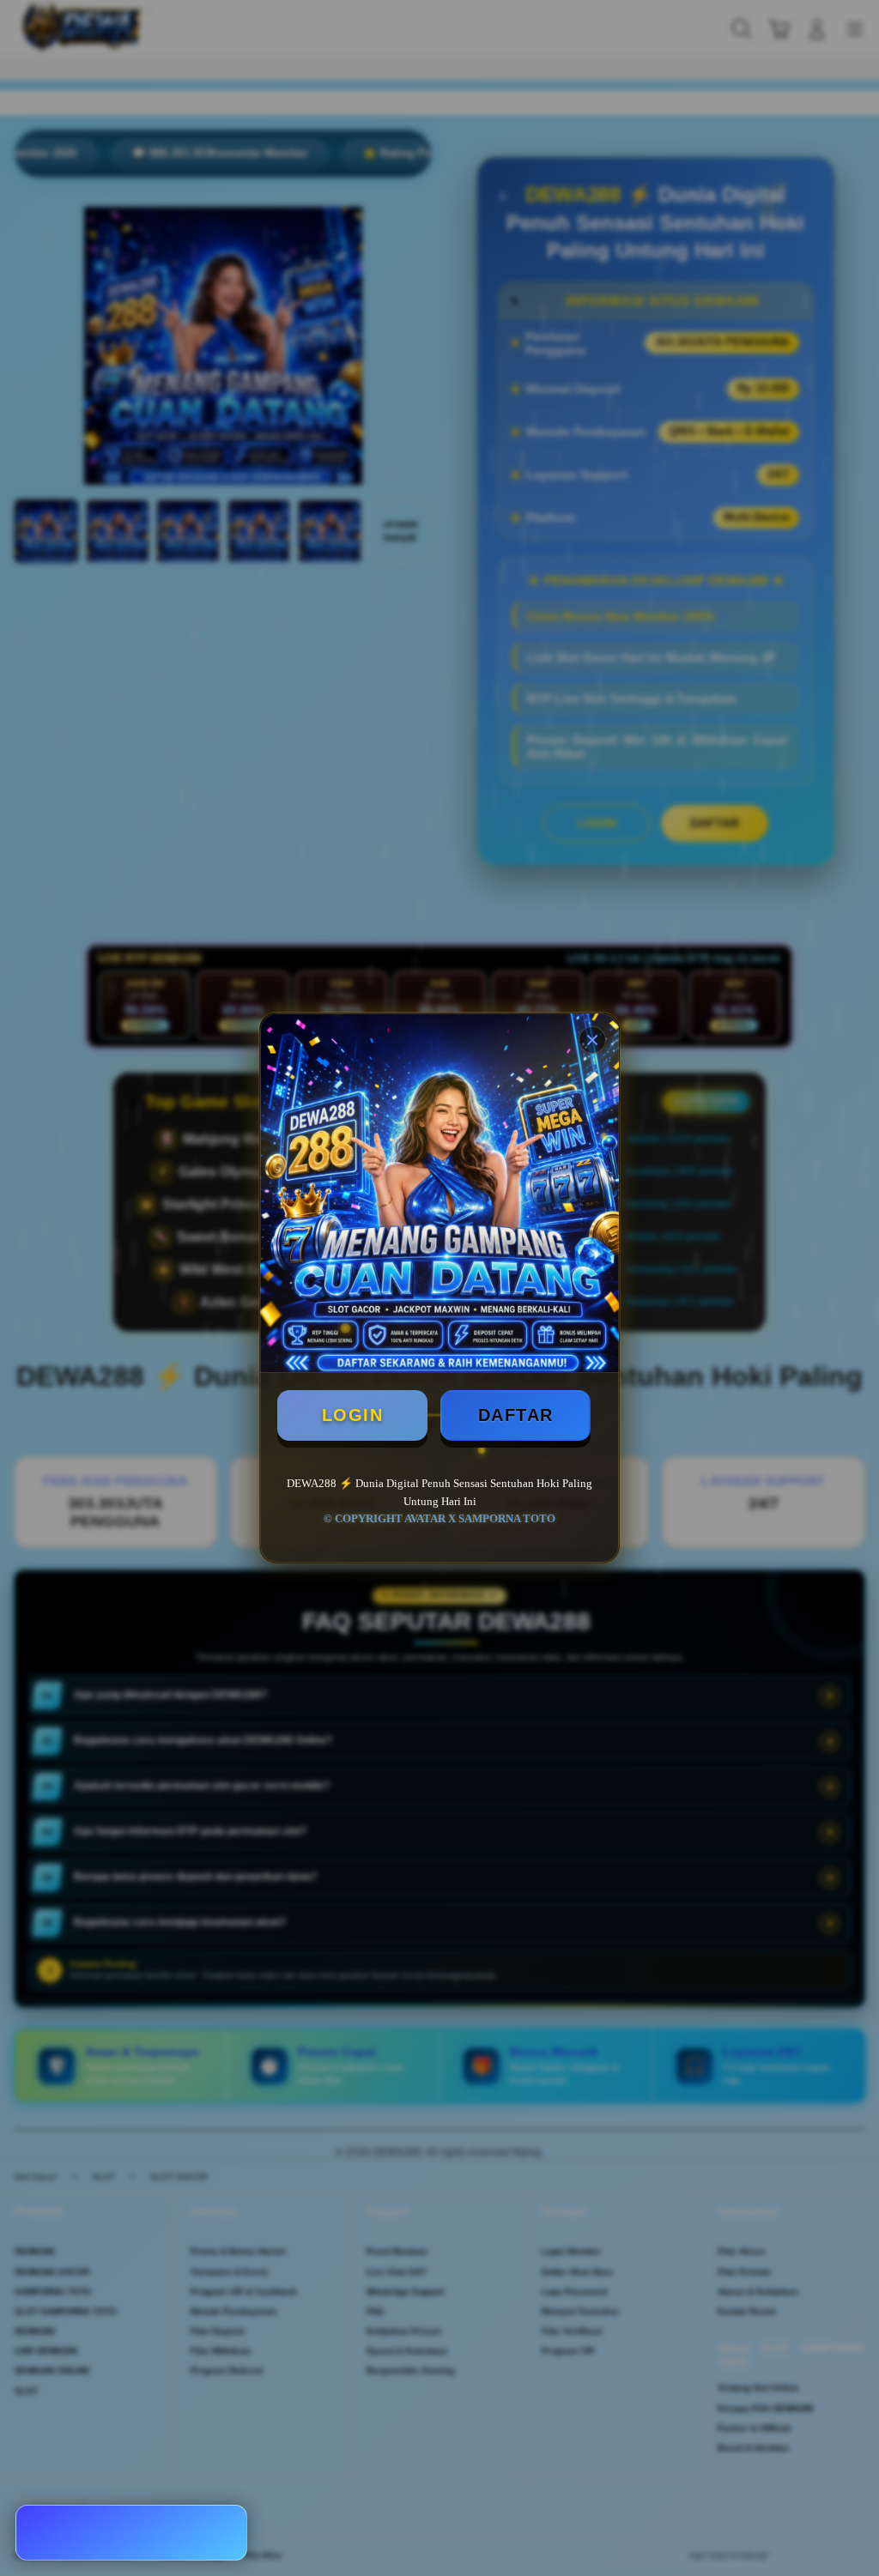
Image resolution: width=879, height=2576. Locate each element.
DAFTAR (516, 1415)
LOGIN (353, 1415)
